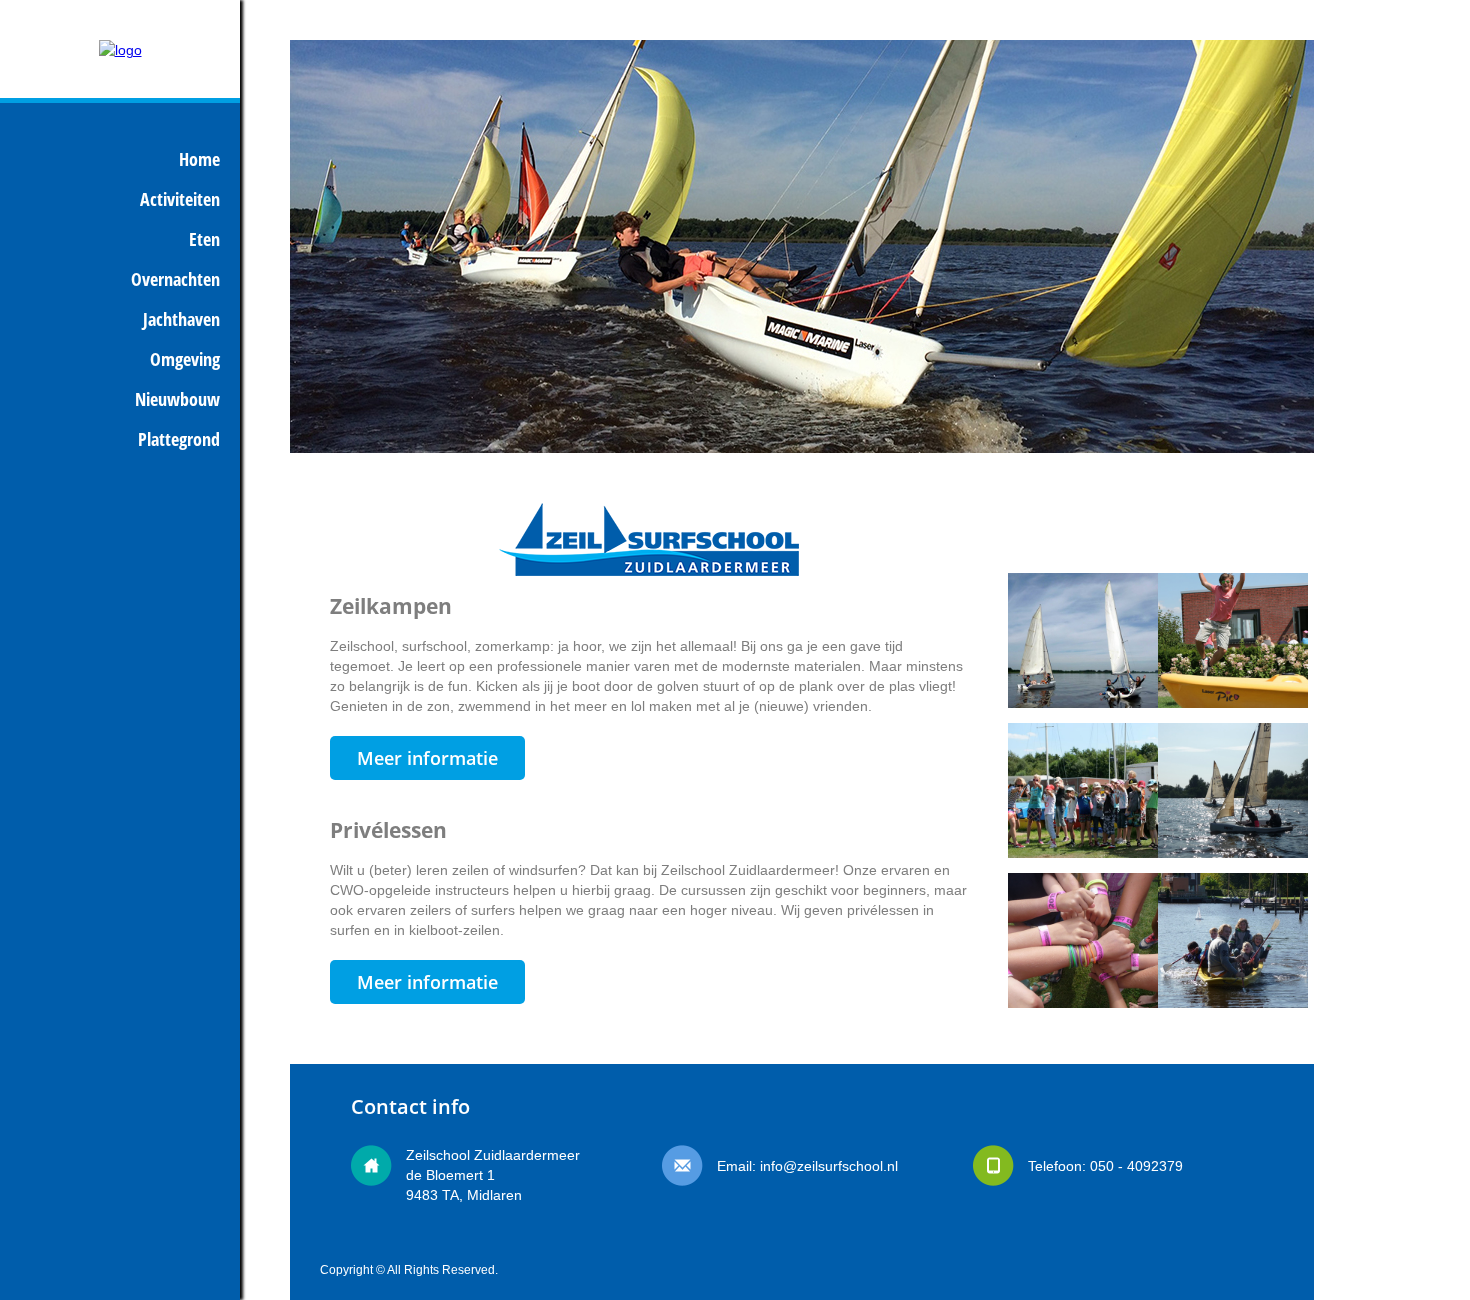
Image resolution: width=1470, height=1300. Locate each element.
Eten (204, 239)
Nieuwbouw (177, 399)
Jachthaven (181, 319)
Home (199, 159)
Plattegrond (179, 439)
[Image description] (1083, 583)
